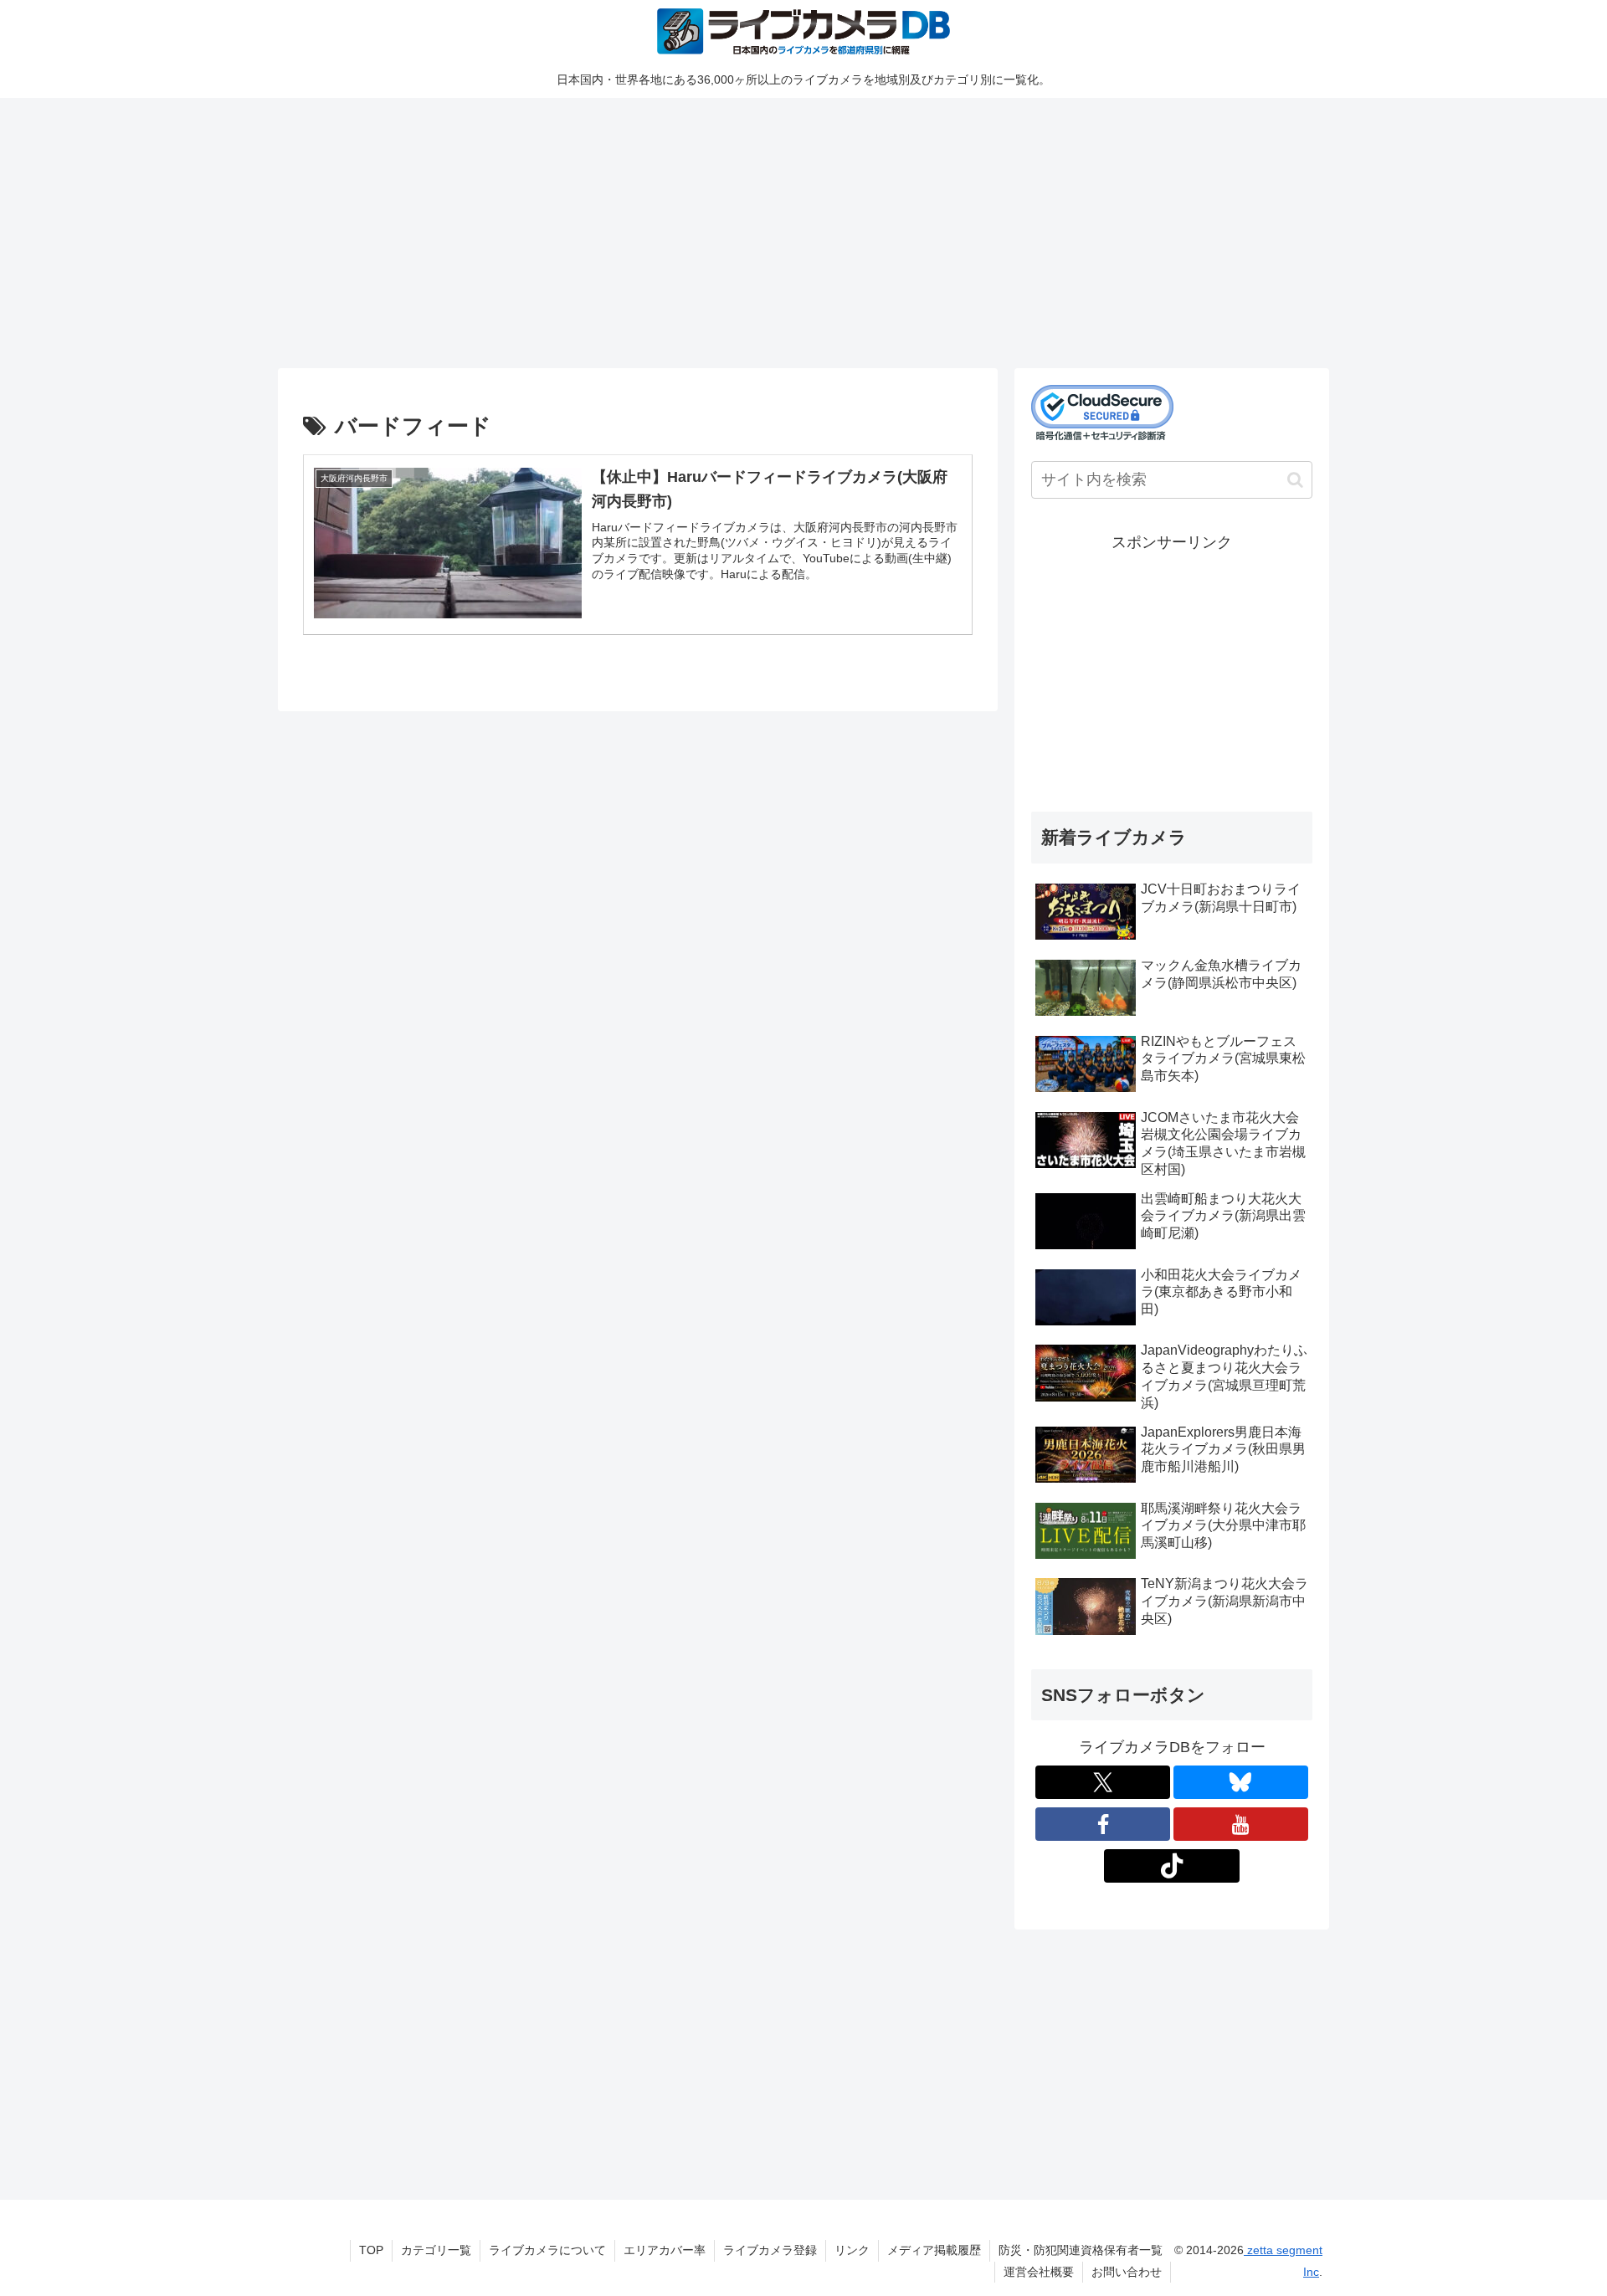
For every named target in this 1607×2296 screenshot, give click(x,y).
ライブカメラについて (547, 2250)
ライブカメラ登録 (770, 2250)
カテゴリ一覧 (436, 2250)
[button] (1295, 480)
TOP (371, 2250)
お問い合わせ (1127, 2272)
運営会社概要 (1039, 2272)
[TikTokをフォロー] (1171, 1866)
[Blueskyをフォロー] (1241, 1782)
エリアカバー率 (665, 2250)
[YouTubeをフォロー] (1241, 1824)
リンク (852, 2250)
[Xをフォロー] (1103, 1782)
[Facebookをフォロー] (1103, 1824)
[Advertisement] (780, 230)
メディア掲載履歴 (934, 2250)
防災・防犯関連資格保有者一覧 (1081, 2250)
